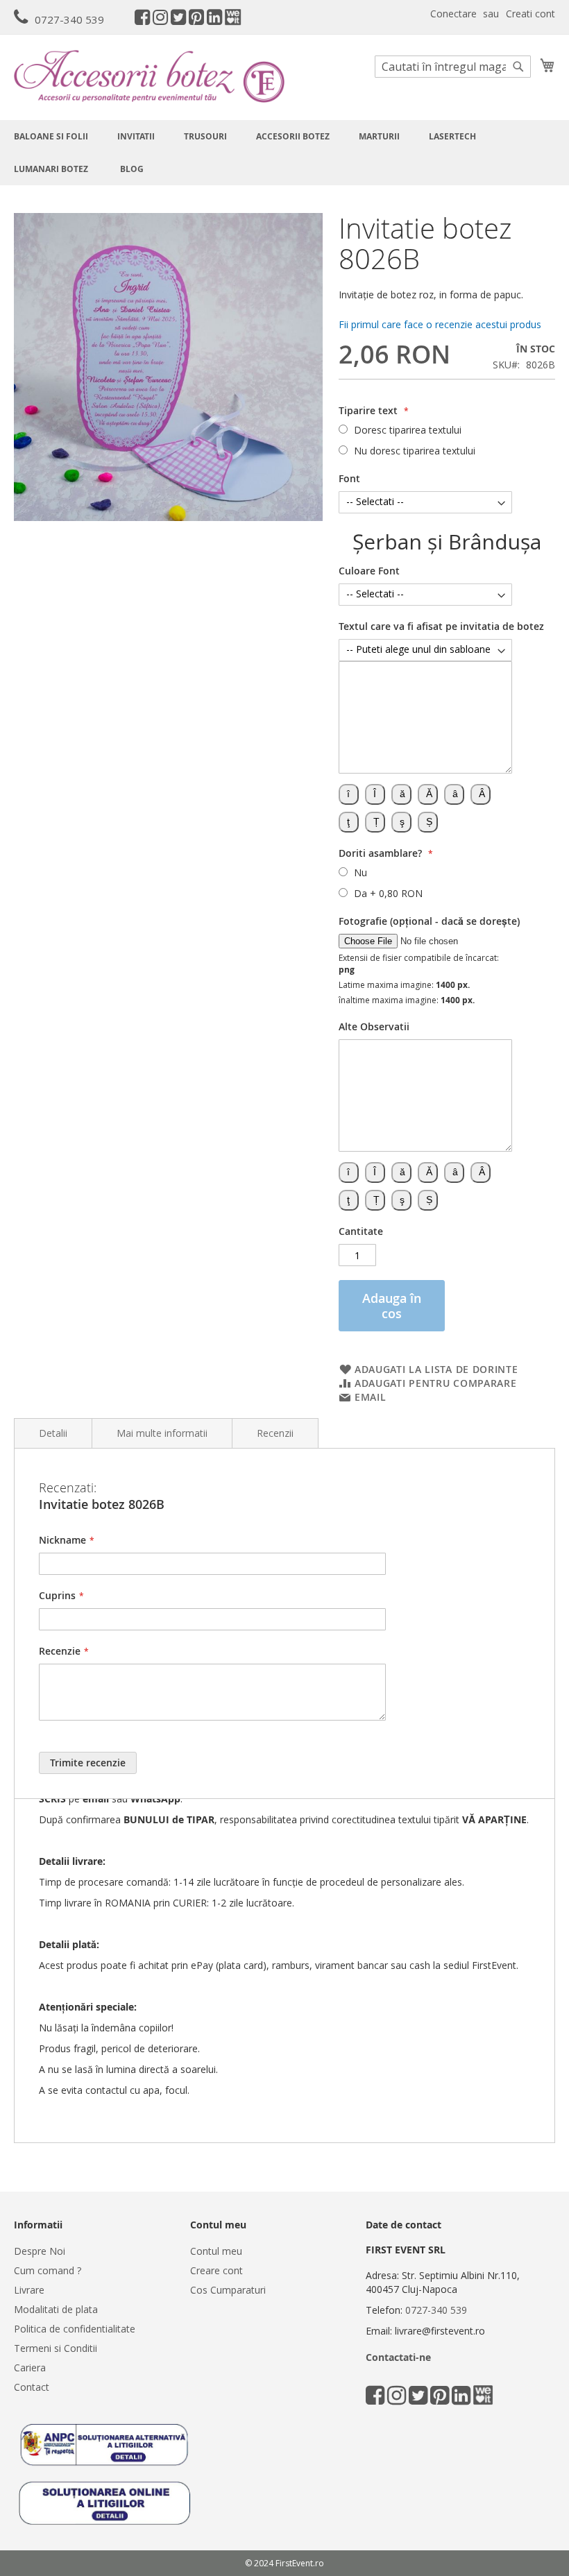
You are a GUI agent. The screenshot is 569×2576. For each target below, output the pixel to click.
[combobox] (453, 67)
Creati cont (530, 14)
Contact (32, 2387)
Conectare (453, 14)
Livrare (29, 2290)
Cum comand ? (48, 2270)
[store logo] (149, 76)
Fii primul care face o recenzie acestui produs (440, 324)
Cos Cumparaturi (228, 2290)
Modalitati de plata (56, 2309)
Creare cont (216, 2270)
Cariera (30, 2368)
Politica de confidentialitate (75, 2329)
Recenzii (275, 1433)
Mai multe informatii (162, 1433)
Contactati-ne (398, 2357)
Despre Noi (40, 2251)
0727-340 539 (69, 19)
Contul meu (216, 2251)
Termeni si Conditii (56, 2348)
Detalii (53, 1433)
